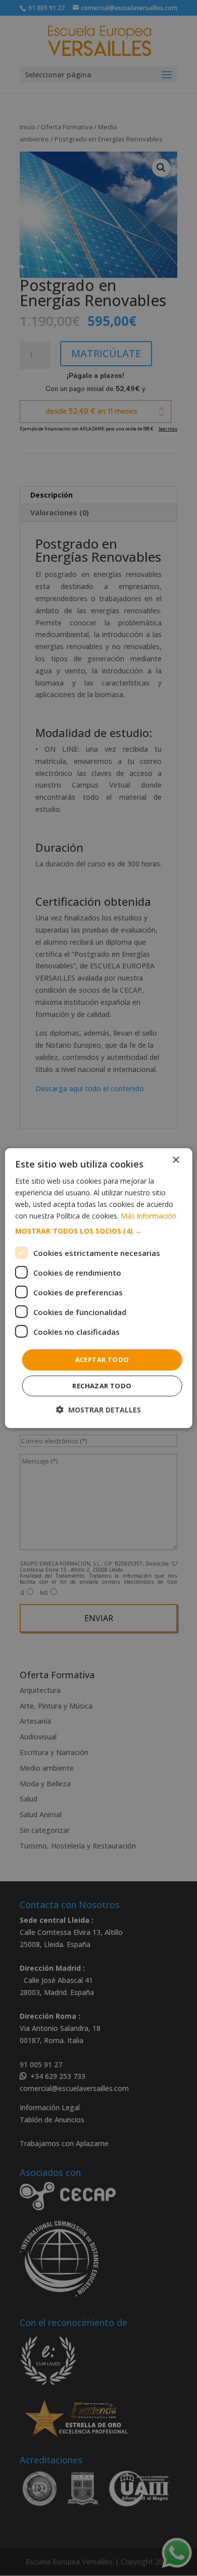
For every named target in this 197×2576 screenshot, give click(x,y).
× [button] (176, 1160)
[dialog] (99, 1288)
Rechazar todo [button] (102, 1386)
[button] (99, 1231)
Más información (149, 1216)
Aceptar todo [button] (102, 1359)
